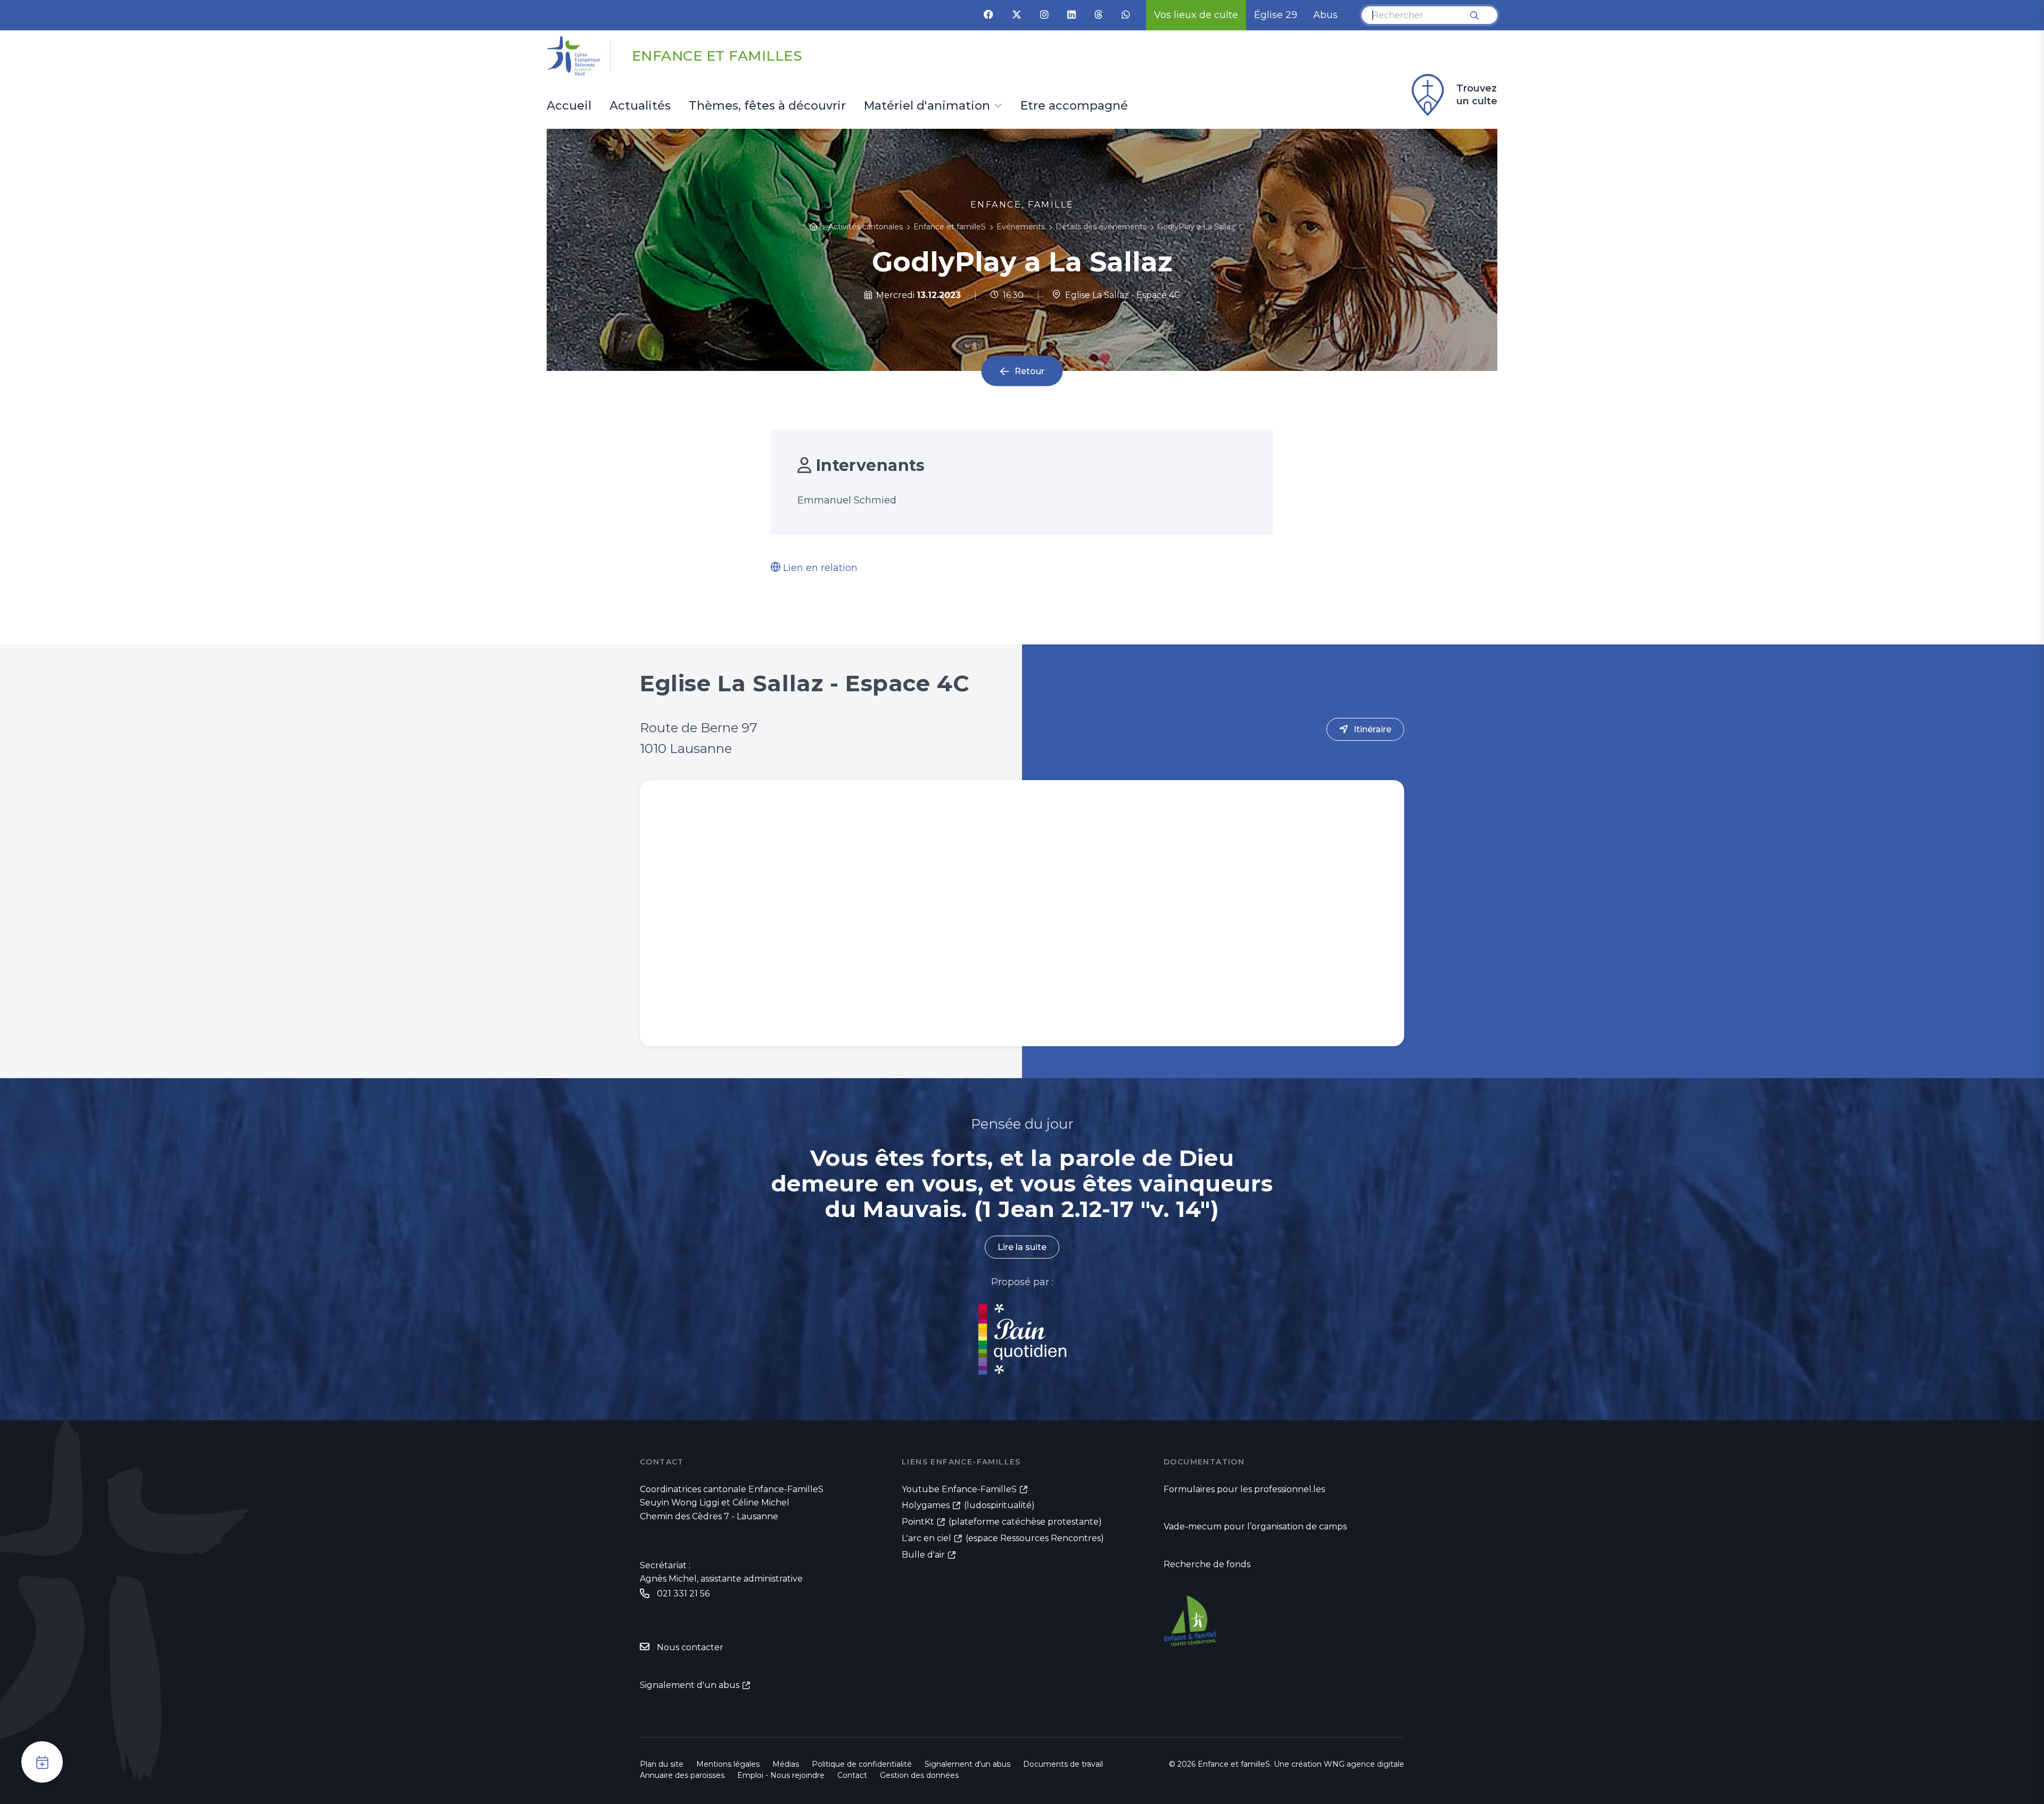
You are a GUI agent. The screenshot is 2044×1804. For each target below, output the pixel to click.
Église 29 (1276, 15)
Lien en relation (819, 568)
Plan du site (662, 1764)
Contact (852, 1775)
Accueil (569, 106)
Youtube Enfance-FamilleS (959, 1489)
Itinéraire (1373, 729)
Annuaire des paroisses (682, 1775)
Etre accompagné (1074, 106)
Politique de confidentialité (862, 1764)
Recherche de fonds (1207, 1564)
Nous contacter (690, 1647)
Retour (1029, 371)
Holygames (926, 1505)
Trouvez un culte (1477, 95)
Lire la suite (1022, 1247)
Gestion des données (919, 1775)
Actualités (640, 106)
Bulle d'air (923, 1555)
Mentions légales (728, 1764)
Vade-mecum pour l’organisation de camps (1255, 1526)
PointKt (918, 1522)
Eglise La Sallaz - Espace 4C (1120, 295)
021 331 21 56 (683, 1594)
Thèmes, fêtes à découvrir (767, 106)
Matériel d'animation (927, 106)
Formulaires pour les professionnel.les (1244, 1489)
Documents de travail (1063, 1764)
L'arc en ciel (926, 1538)
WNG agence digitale (1364, 1764)
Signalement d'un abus (690, 1685)
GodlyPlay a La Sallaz (1196, 227)
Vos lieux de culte (1196, 15)
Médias (786, 1764)
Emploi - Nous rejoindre (781, 1775)
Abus (1325, 15)
